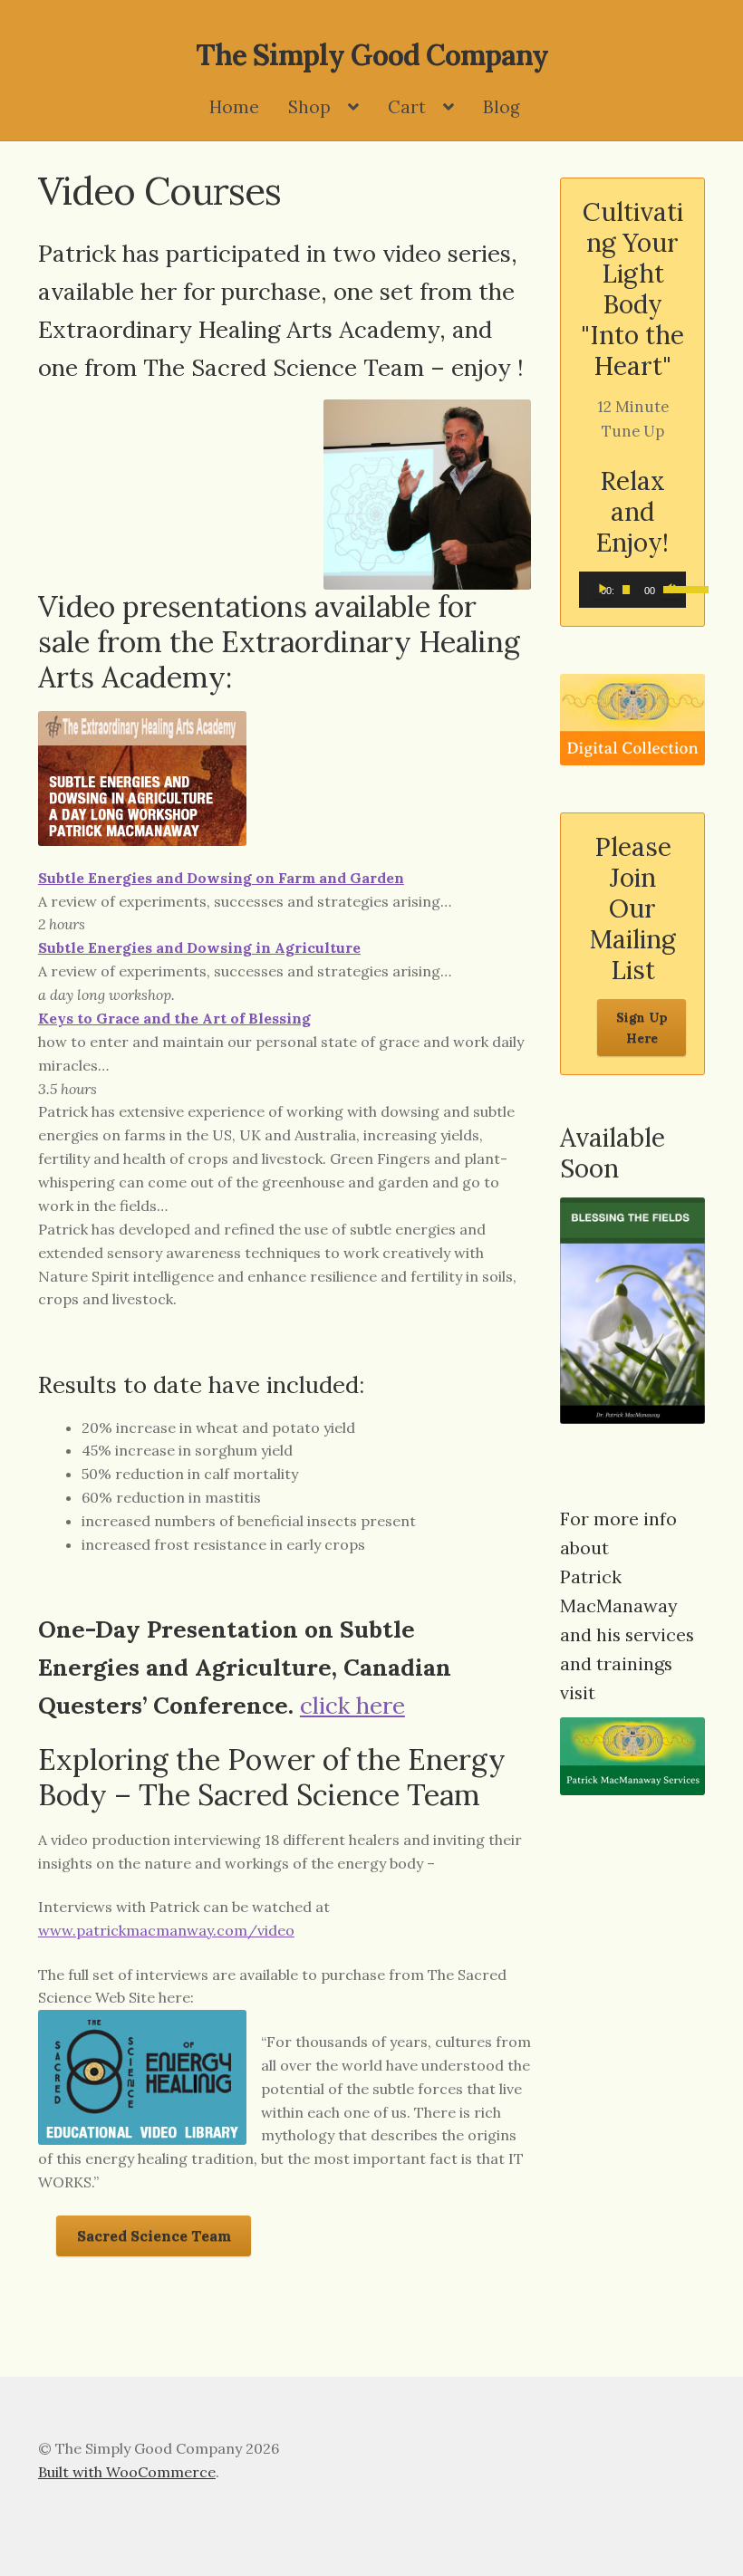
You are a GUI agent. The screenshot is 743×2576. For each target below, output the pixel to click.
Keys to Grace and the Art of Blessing (174, 1018)
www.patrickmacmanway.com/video (166, 1930)
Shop (309, 107)
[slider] (670, 588)
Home (234, 107)
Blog (502, 107)
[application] (632, 590)
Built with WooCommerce (127, 2472)
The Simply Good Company (372, 55)
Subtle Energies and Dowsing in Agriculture (199, 947)
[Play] (603, 590)
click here (352, 1705)
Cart (407, 107)
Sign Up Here (642, 1028)
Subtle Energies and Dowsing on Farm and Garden (221, 878)
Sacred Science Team (154, 2235)
